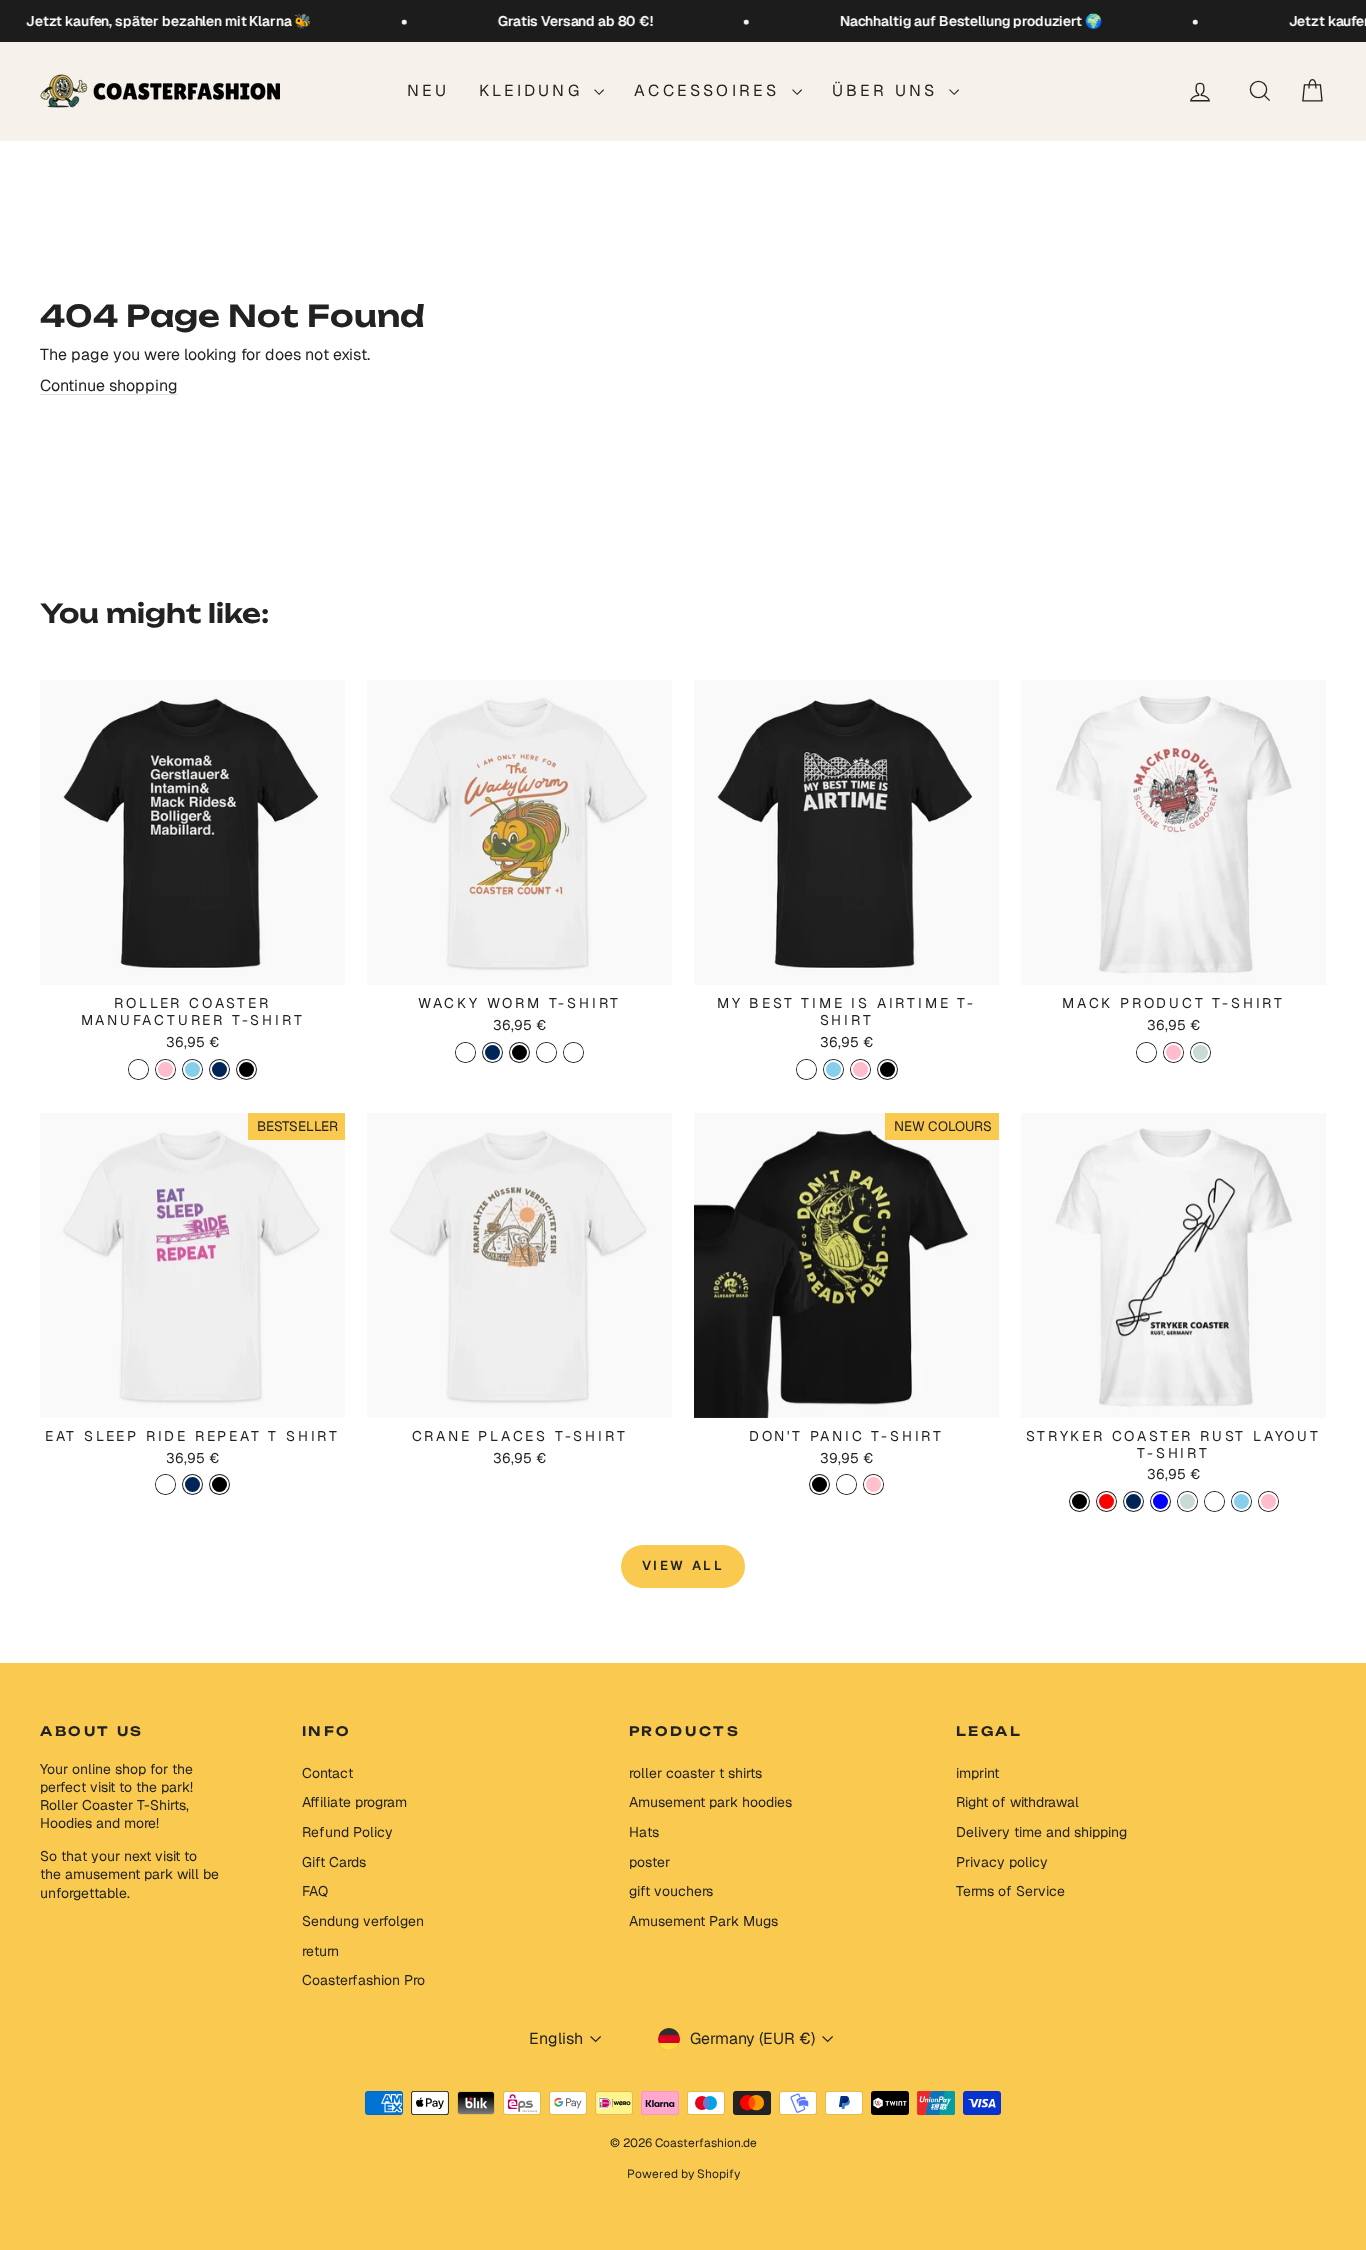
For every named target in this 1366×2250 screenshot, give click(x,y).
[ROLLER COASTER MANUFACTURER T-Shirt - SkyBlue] (192, 1069)
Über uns (888, 90)
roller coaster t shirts (695, 1773)
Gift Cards (334, 1862)
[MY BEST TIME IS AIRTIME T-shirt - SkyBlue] (833, 1069)
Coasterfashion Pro (363, 1980)
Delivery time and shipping (1041, 1832)
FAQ (315, 1891)
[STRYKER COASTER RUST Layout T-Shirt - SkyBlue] (1241, 1501)
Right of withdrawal (1017, 1802)
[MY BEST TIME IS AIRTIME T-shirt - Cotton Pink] (860, 1069)
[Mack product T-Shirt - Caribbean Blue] (1200, 1052)
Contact (327, 1773)
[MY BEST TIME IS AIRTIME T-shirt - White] (806, 1069)
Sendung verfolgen (363, 1921)
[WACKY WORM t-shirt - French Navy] (492, 1052)
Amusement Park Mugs (703, 1921)
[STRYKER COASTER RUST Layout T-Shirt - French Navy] (1133, 1501)
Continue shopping (109, 385)
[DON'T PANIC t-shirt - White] (846, 1484)
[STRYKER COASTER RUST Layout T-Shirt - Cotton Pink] (1268, 1501)
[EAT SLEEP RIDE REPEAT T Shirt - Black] (219, 1484)
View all (683, 1565)
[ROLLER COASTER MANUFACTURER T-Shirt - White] (138, 1069)
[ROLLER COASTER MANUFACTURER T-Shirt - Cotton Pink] (165, 1069)
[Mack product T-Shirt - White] (1146, 1052)
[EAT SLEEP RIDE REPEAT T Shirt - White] (165, 1484)
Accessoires (710, 90)
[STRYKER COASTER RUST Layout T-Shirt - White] (1214, 1501)
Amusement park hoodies (710, 1802)
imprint (977, 1773)
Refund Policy (347, 1832)
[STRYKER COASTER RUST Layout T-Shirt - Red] (1106, 1501)
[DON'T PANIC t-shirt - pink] (873, 1484)
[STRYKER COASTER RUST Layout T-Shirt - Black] (1079, 1501)
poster (649, 1862)
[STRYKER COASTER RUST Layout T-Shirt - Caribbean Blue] (1187, 1501)
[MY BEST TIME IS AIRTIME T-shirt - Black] (887, 1069)
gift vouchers (671, 1891)
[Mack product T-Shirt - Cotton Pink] (1173, 1052)
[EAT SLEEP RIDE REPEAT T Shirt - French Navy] (192, 1484)
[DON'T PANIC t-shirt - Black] (819, 1484)
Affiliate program (354, 1802)
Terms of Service (1010, 1891)
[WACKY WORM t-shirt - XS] (546, 1052)
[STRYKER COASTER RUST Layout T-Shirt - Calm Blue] (1160, 1501)
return (320, 1951)
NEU (428, 90)
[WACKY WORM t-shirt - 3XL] (573, 1052)
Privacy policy (1002, 1862)
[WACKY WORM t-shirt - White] (465, 1052)
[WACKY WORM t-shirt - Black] (519, 1052)
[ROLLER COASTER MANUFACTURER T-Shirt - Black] (246, 1069)
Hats (644, 1832)
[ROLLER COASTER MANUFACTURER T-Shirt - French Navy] (219, 1069)
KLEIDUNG (534, 90)
